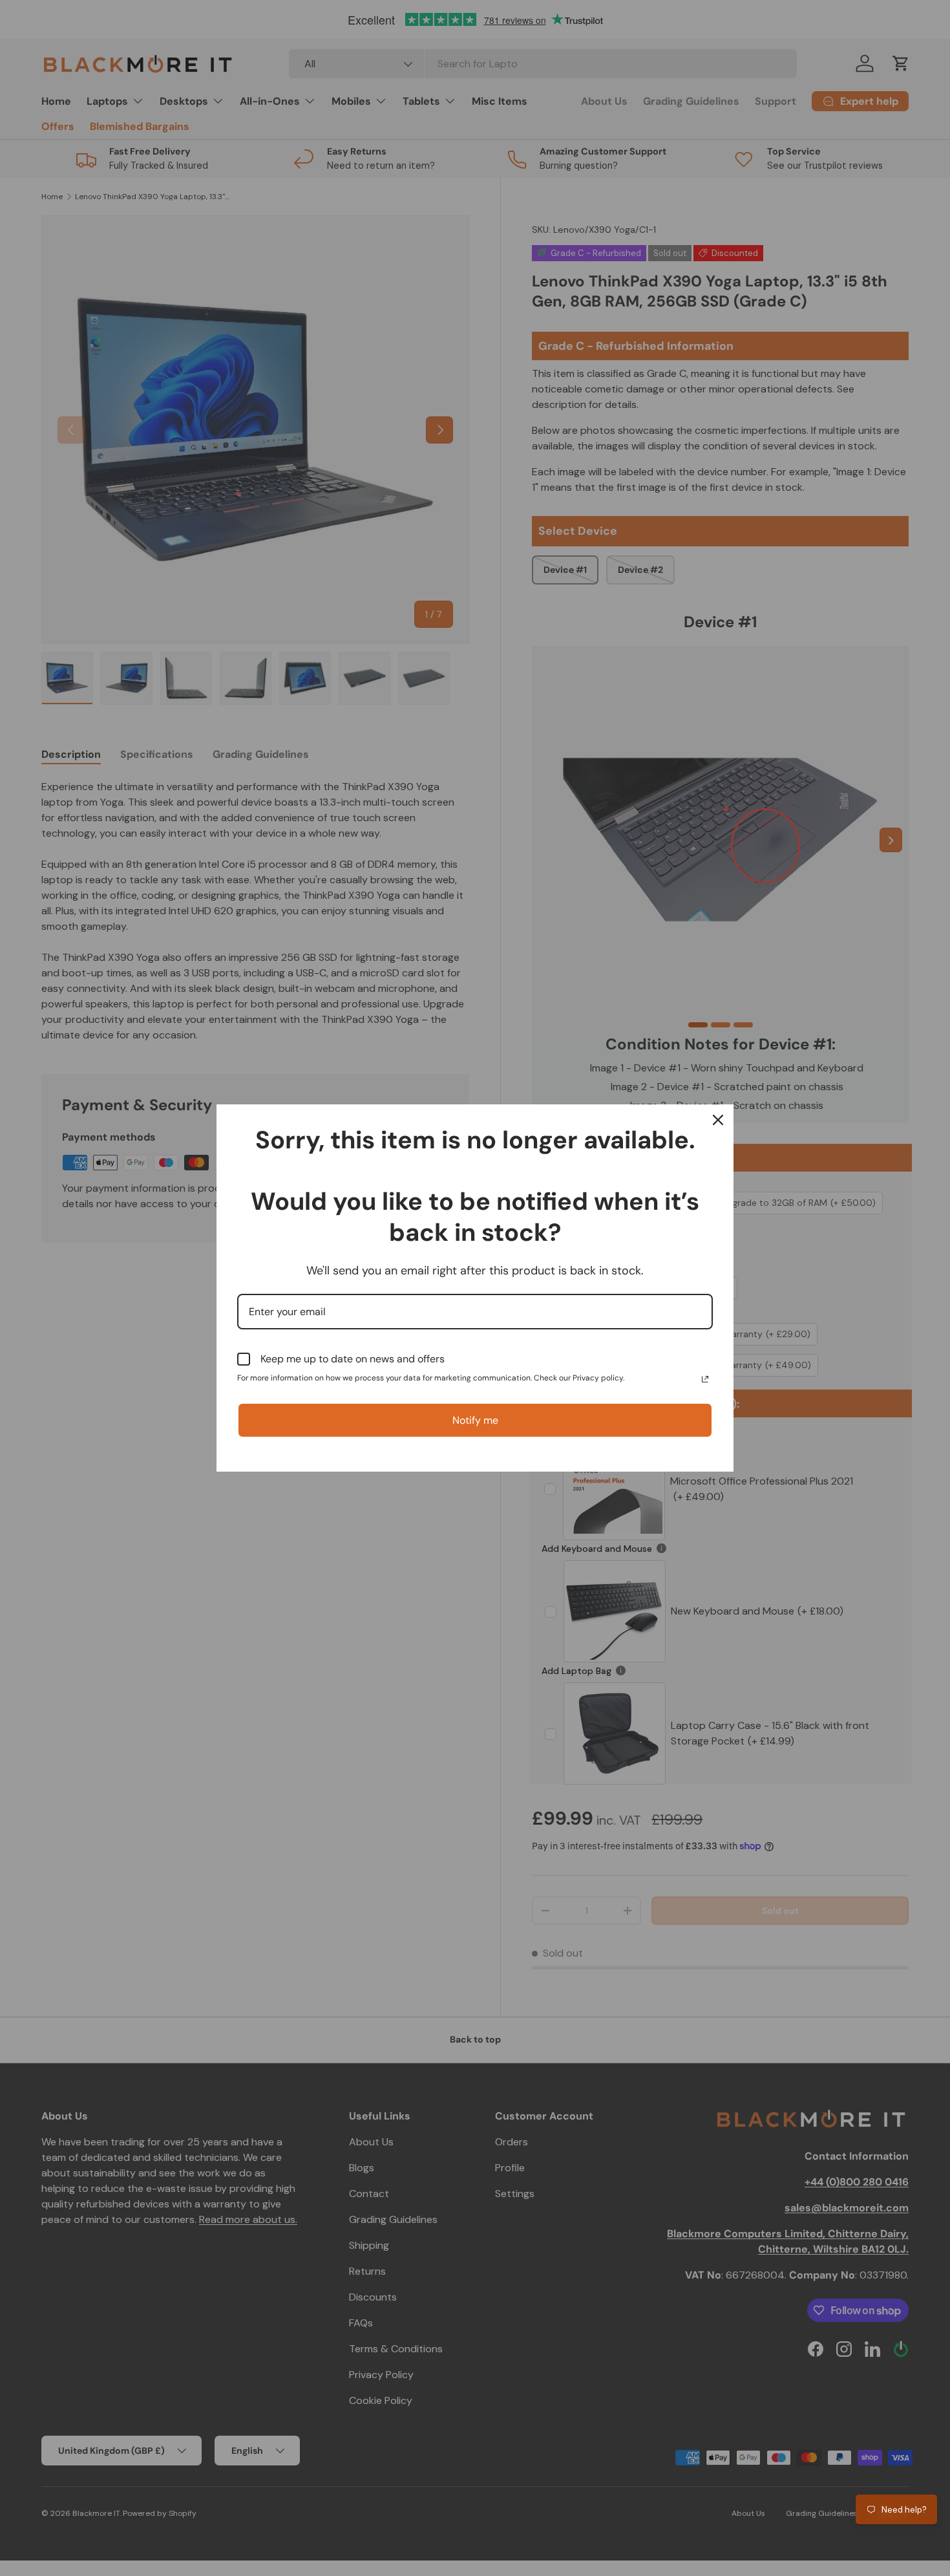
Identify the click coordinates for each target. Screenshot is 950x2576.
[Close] (718, 1120)
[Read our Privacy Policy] (705, 1379)
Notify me (475, 1420)
